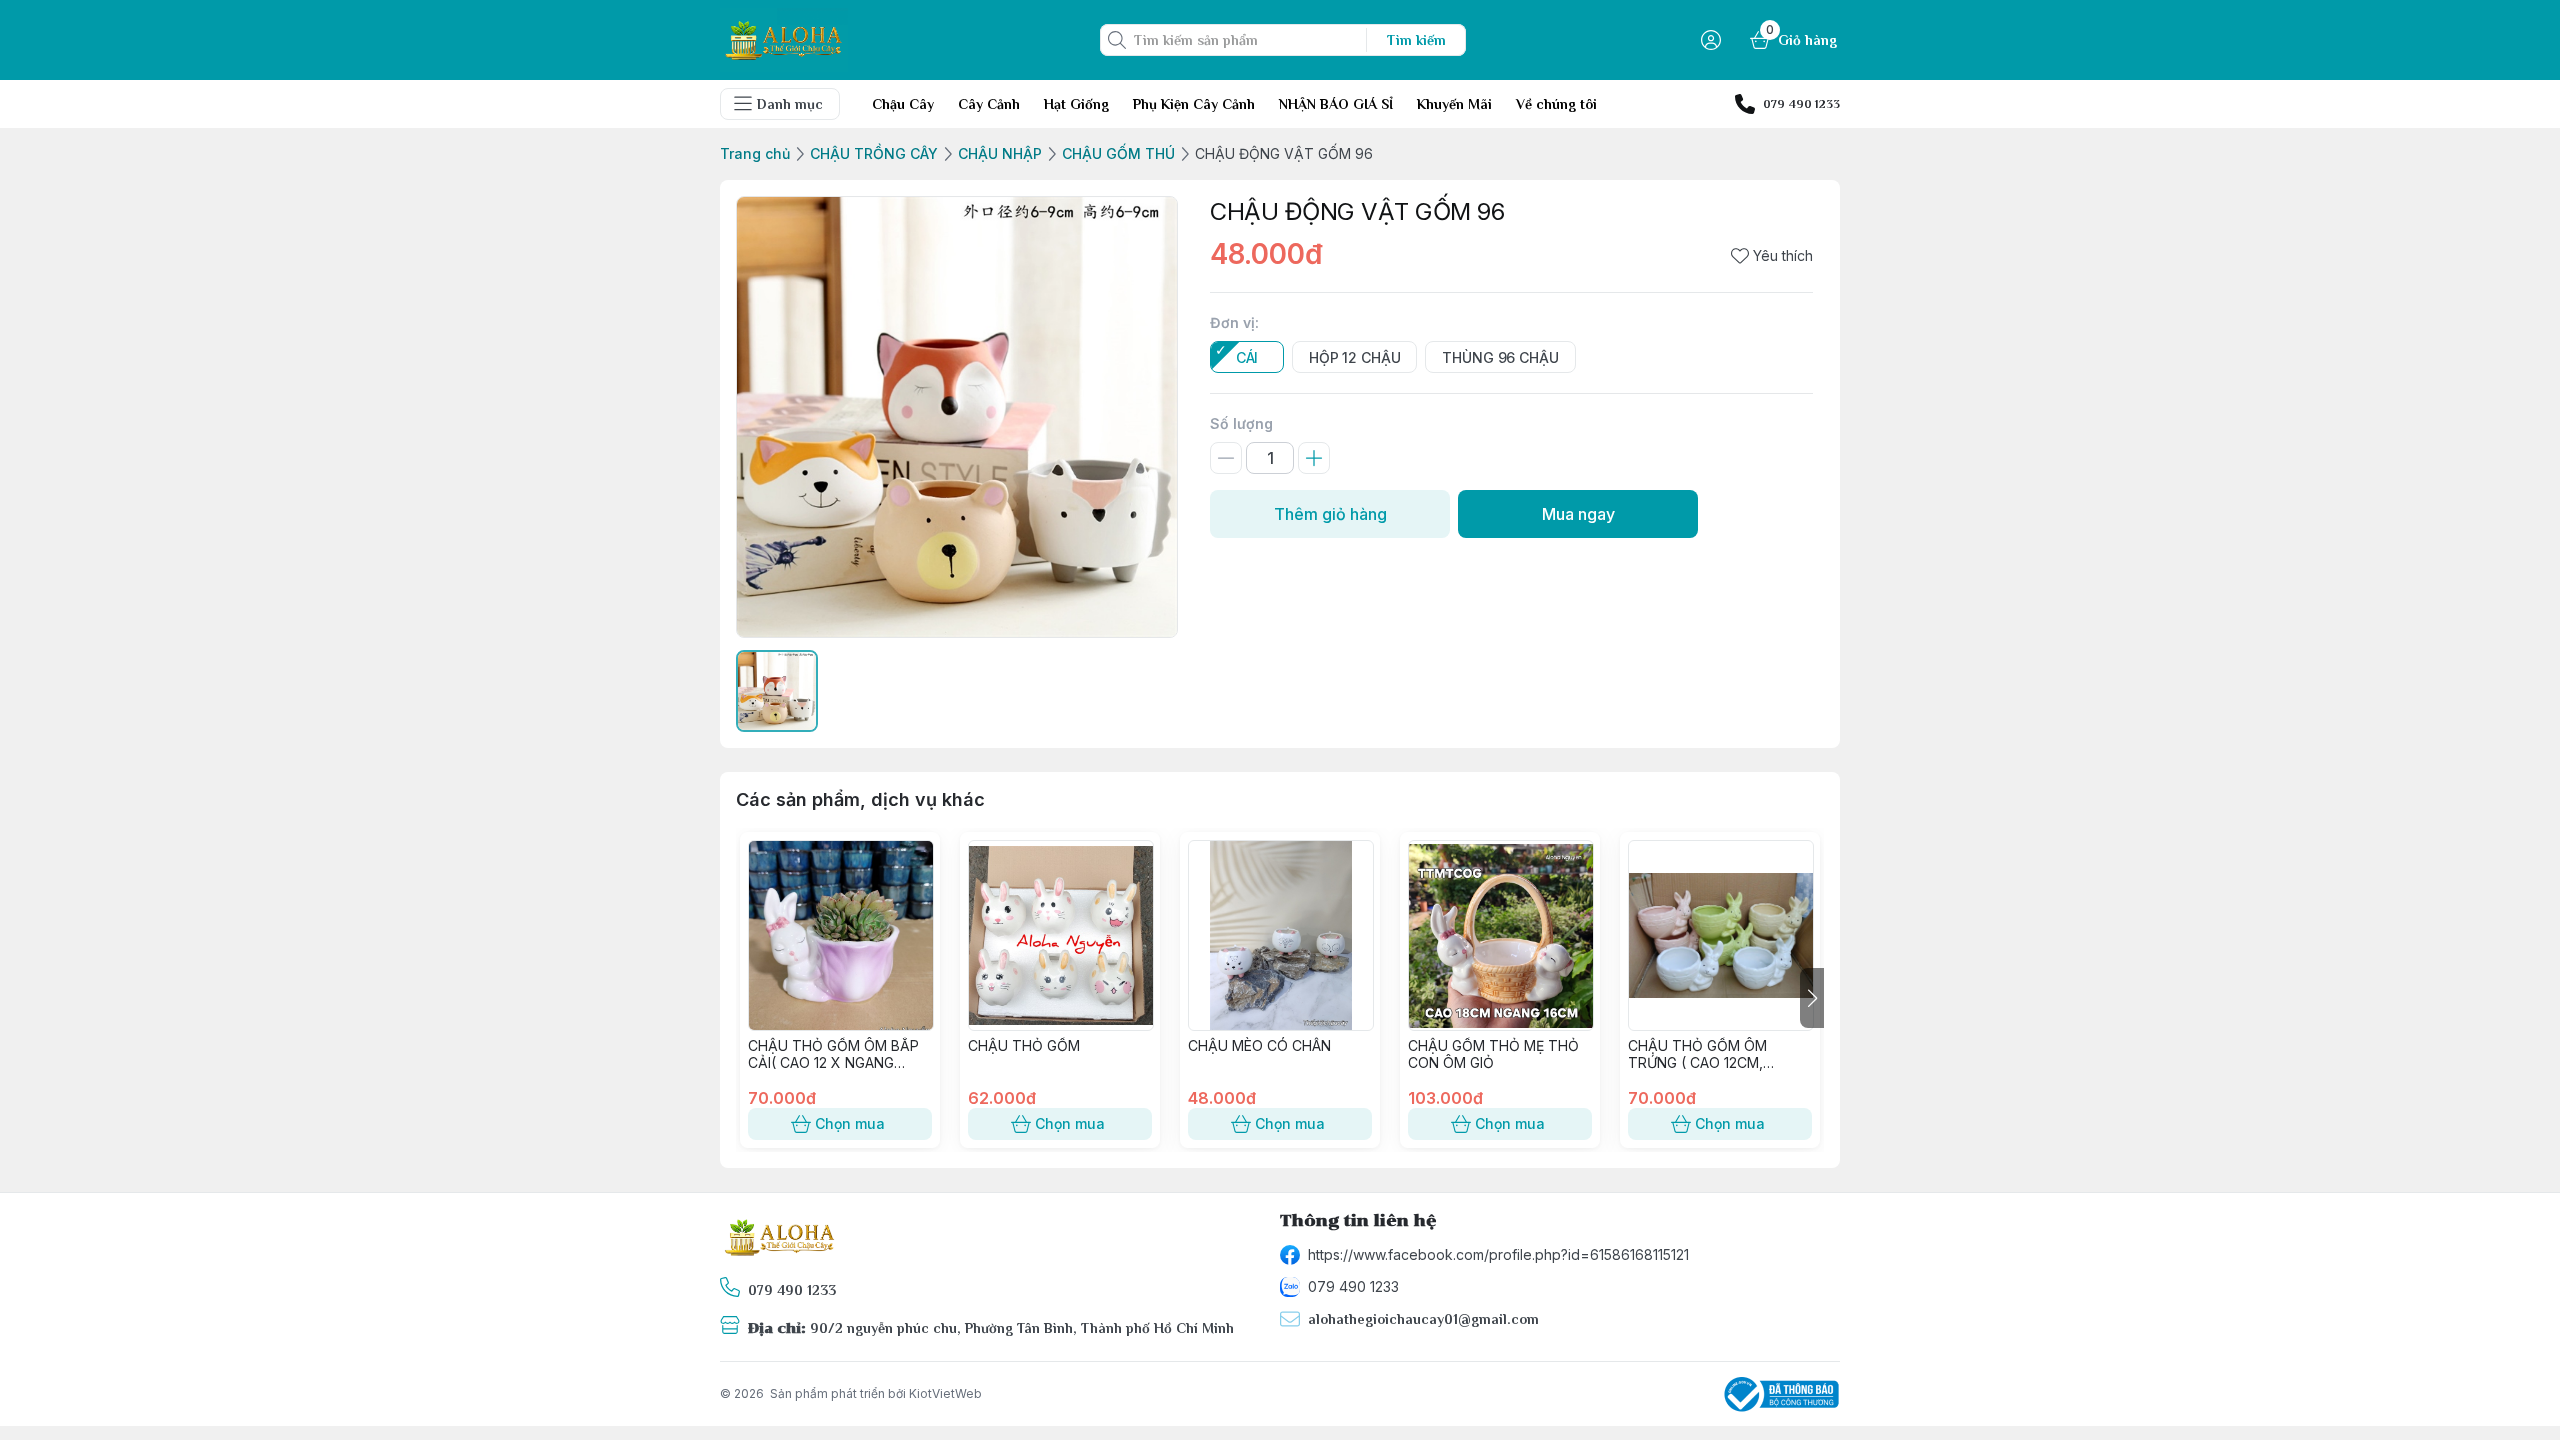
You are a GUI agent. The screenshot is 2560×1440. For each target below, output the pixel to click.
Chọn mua (850, 1123)
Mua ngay (1578, 514)
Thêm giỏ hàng (1330, 514)
